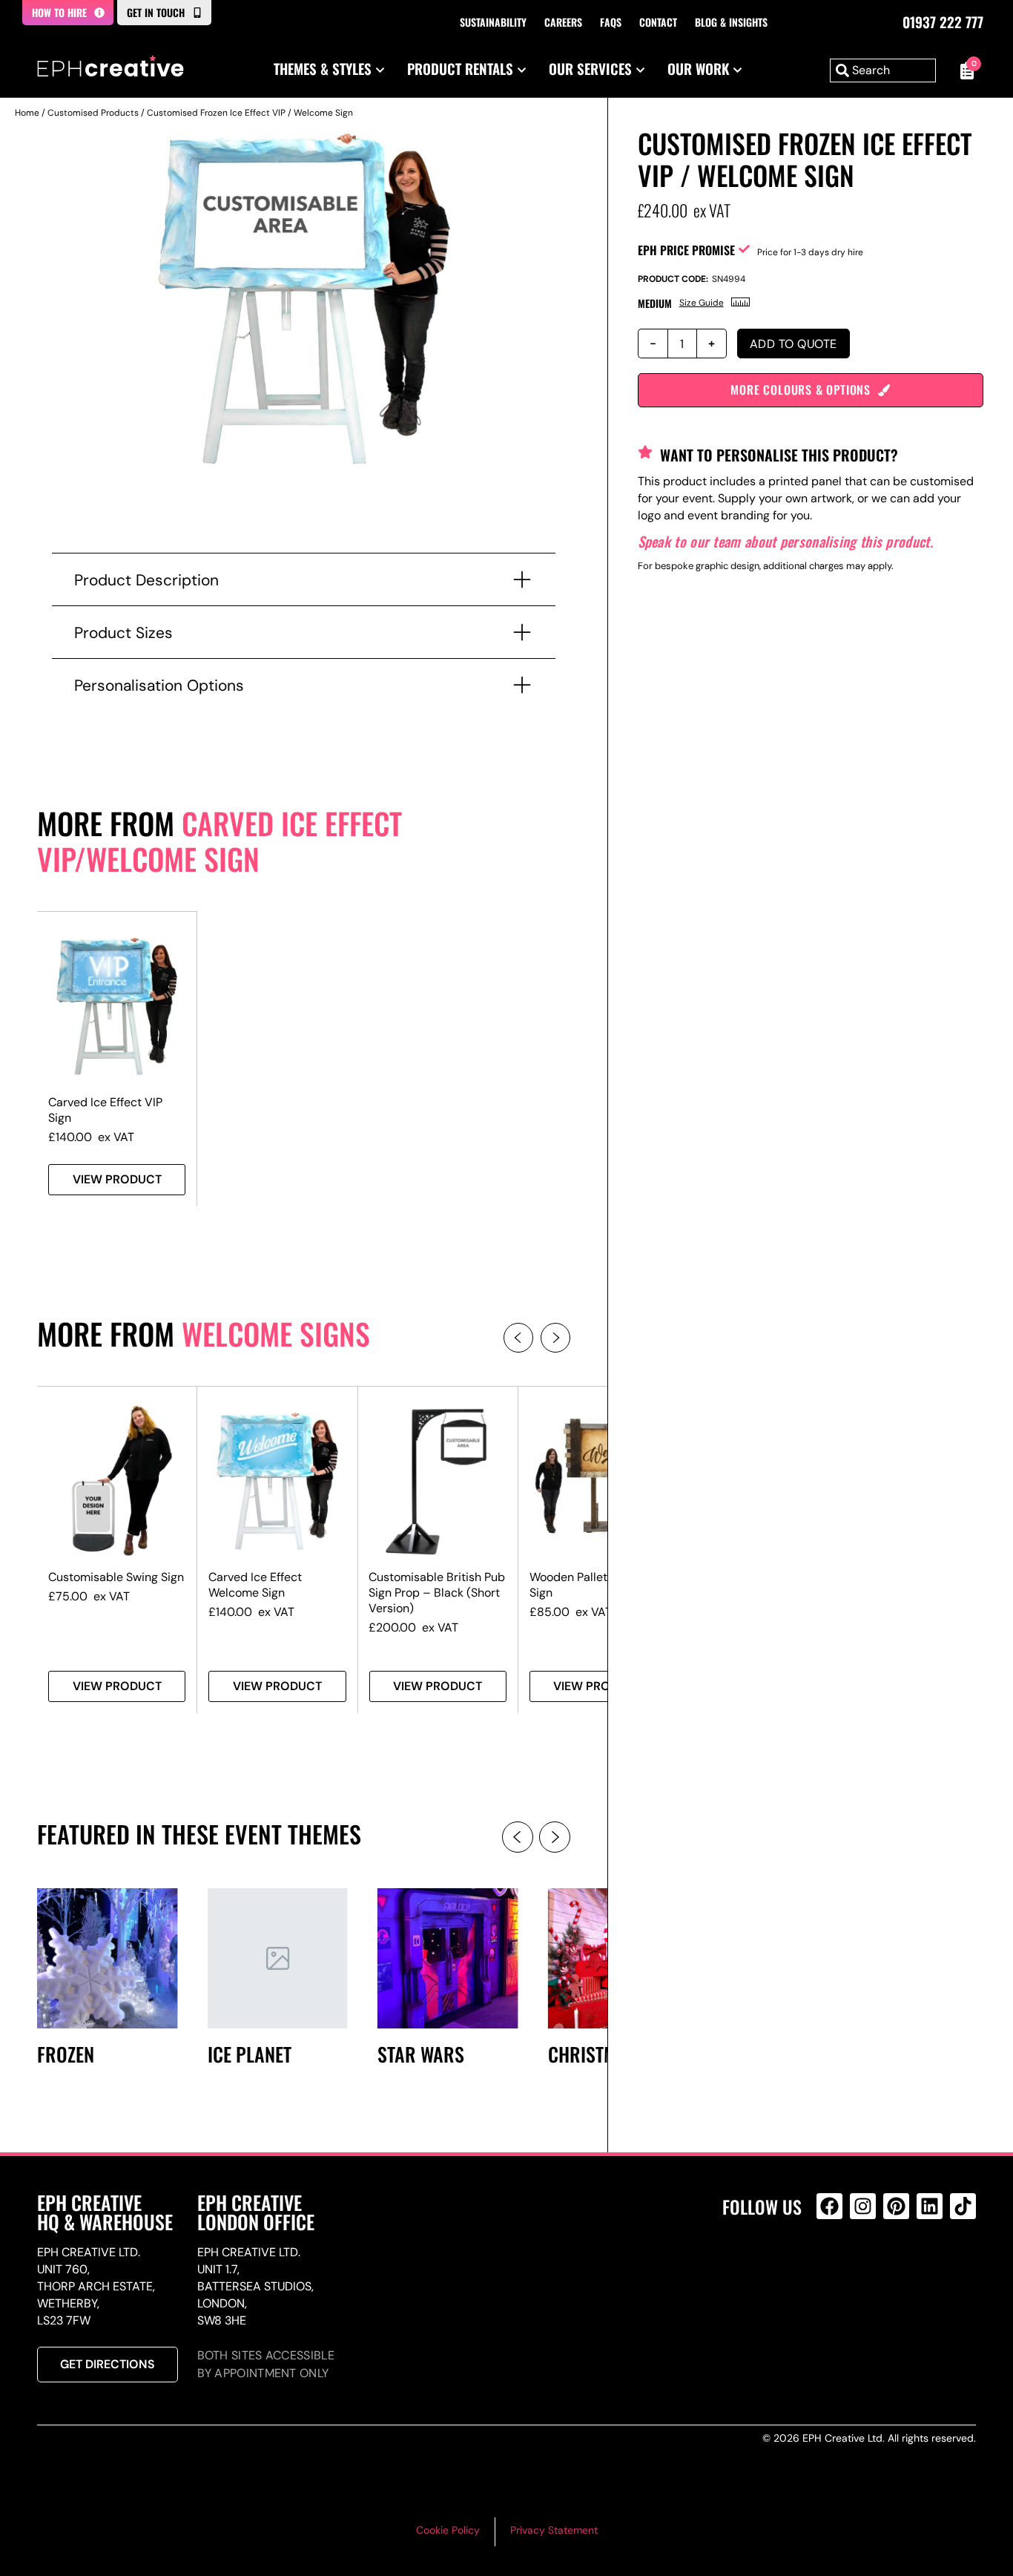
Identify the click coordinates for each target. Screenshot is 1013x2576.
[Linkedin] (930, 2206)
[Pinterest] (896, 2206)
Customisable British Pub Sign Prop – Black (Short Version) (437, 1593)
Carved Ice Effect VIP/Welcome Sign (220, 841)
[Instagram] (863, 2206)
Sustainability (493, 22)
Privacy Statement (554, 2530)
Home (27, 113)
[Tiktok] (963, 2206)
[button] (518, 1338)
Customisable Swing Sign (116, 1577)
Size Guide (702, 303)
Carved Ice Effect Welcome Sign (255, 1585)
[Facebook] (829, 2206)
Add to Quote (793, 344)
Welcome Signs (276, 1333)
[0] (963, 70)
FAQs (611, 22)
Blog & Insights (731, 22)
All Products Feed (833, 2270)
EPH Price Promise (686, 250)
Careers (563, 22)
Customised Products (93, 113)
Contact (658, 22)
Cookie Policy (448, 2530)
